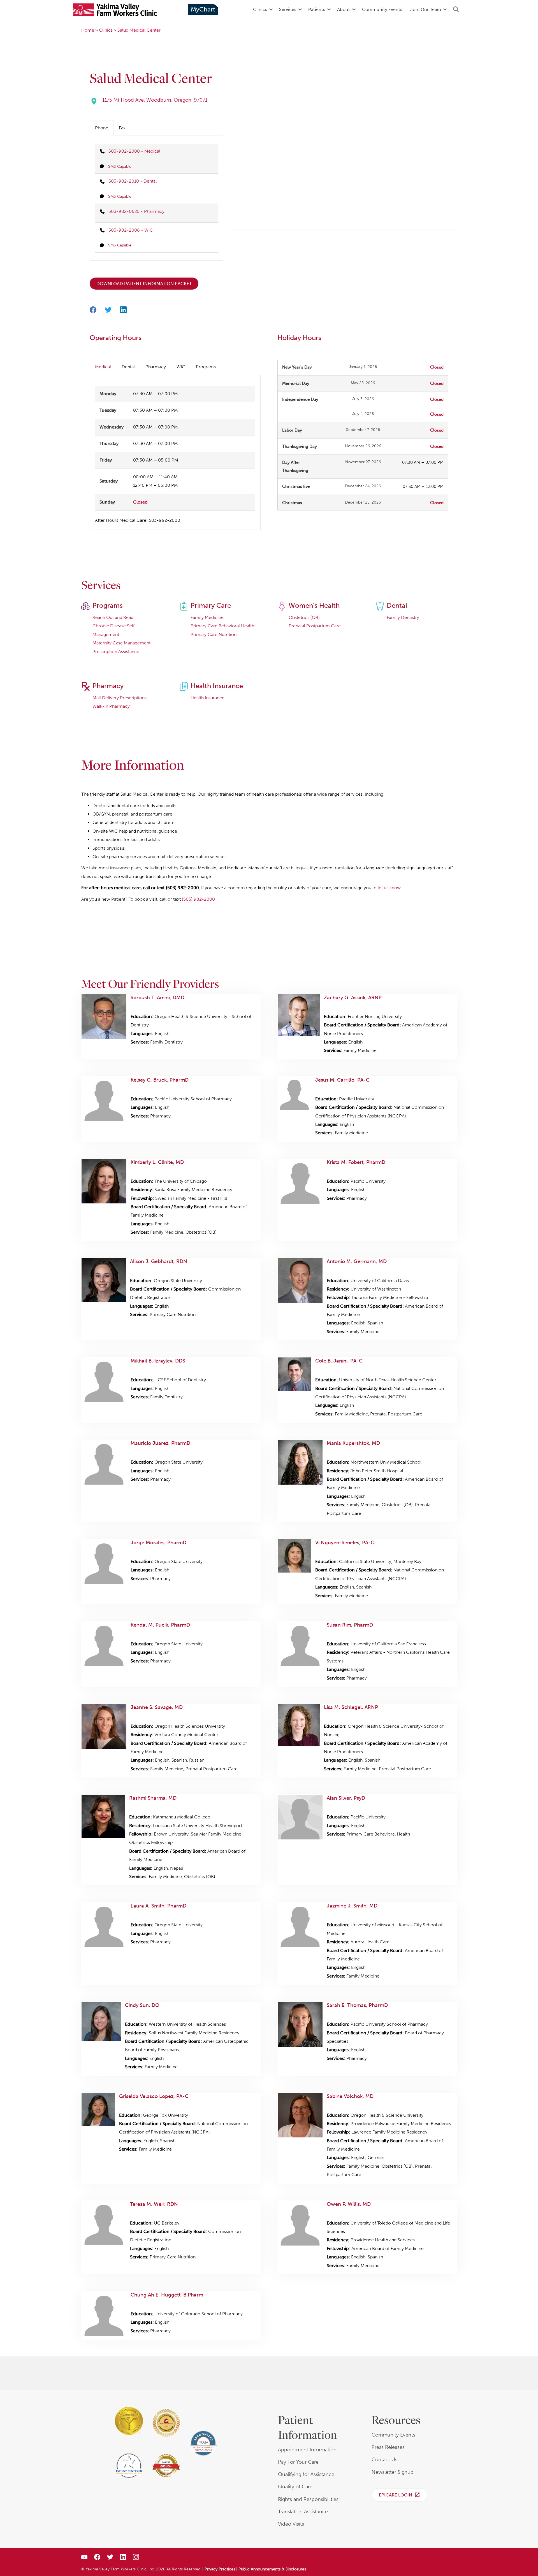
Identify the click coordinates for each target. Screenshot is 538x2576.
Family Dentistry (403, 617)
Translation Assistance (303, 2512)
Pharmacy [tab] (156, 367)
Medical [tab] (103, 367)
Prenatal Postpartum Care (315, 626)
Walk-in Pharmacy (111, 706)
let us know (389, 888)
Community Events (382, 9)
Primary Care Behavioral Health (222, 626)
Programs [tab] (206, 367)
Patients (317, 9)
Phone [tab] (102, 128)
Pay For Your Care (298, 2462)
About (344, 9)
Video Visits (291, 2524)
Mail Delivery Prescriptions (120, 698)
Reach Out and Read (113, 617)
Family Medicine (207, 617)
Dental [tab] (128, 367)
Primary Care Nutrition (214, 634)
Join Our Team (426, 9)
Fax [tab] (122, 128)
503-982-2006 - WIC (131, 230)
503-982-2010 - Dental (133, 181)
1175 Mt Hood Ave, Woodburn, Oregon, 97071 (155, 100)
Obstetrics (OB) (304, 617)
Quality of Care (295, 2487)
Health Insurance (207, 698)
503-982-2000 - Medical (134, 151)
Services (288, 9)
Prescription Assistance (116, 652)
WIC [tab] (181, 367)
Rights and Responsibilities (308, 2499)
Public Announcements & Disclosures (272, 2569)
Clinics (260, 9)
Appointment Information (307, 2450)
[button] (271, 10)
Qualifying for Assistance (306, 2474)
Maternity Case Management (121, 643)
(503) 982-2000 (198, 899)
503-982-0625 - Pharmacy (136, 211)
